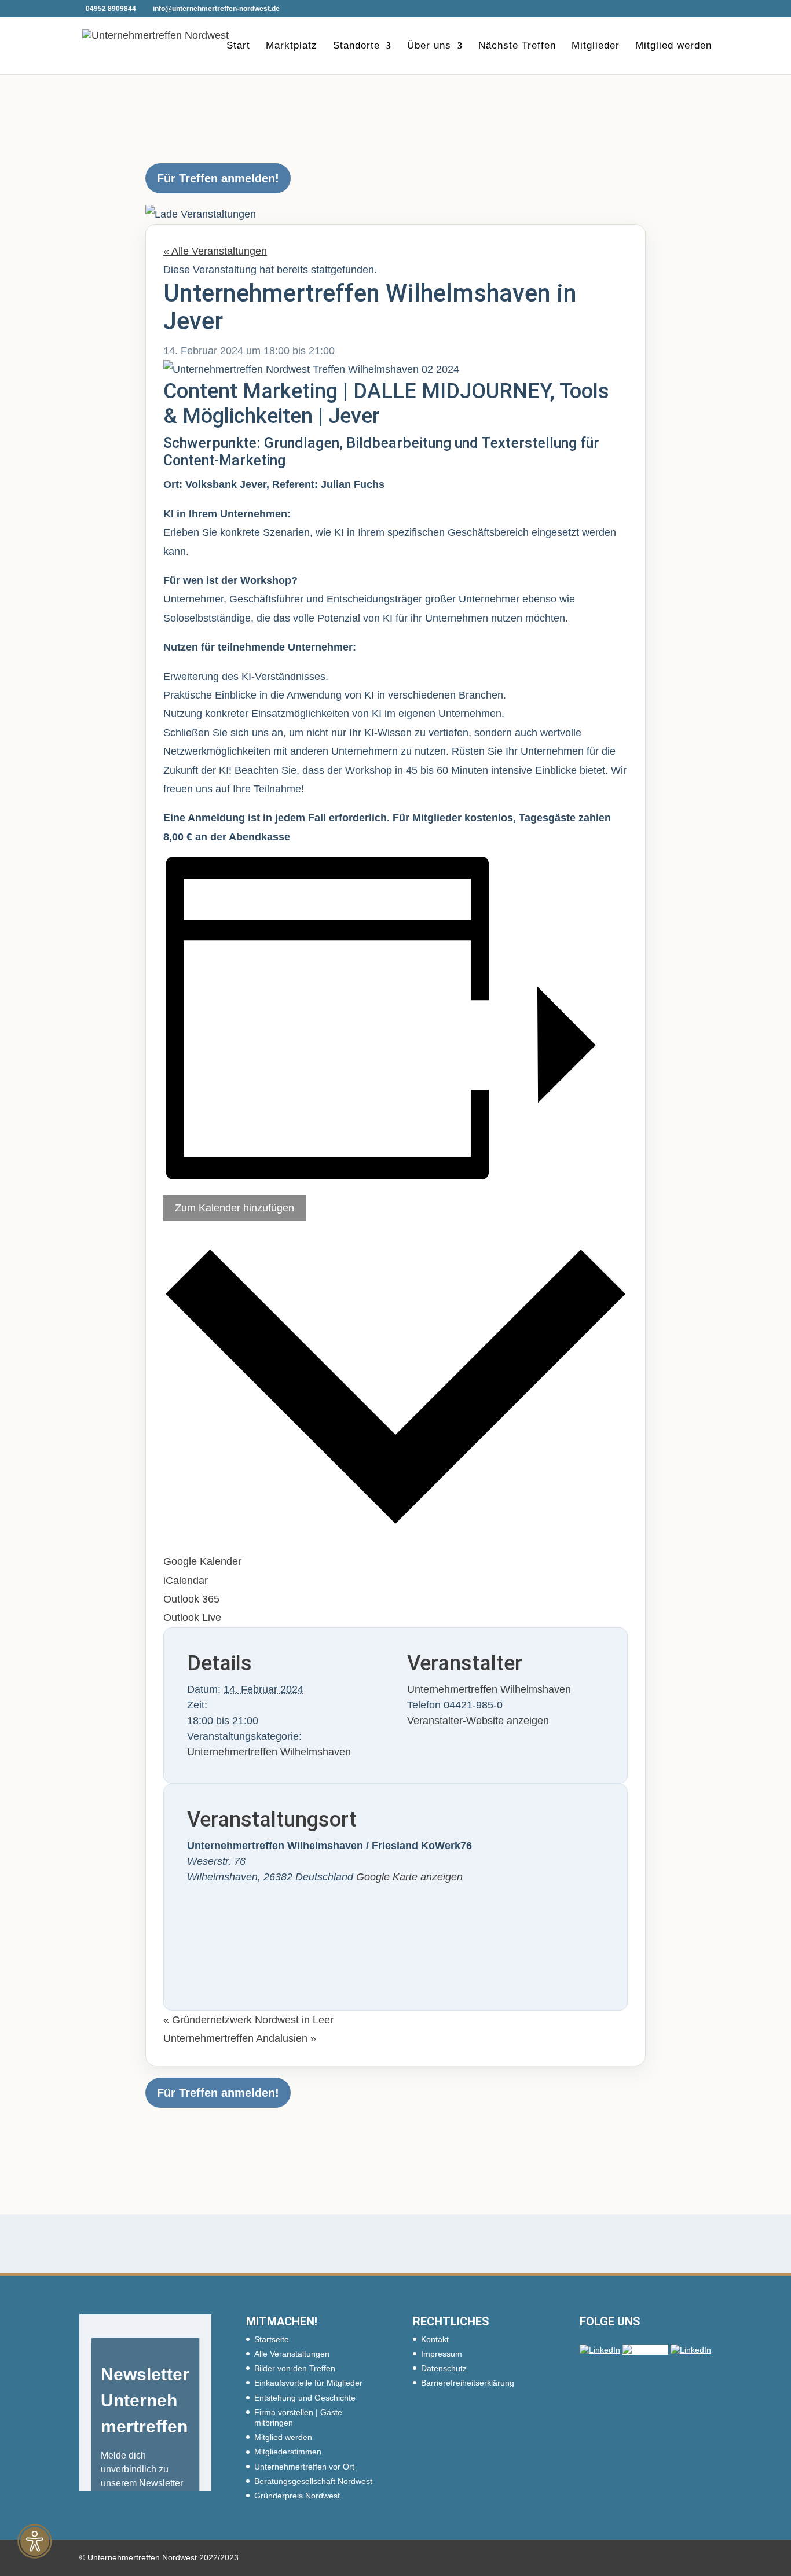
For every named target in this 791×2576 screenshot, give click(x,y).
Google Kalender (202, 1561)
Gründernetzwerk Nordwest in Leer (248, 2020)
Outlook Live (192, 1618)
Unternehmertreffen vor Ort (304, 2467)
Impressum (442, 2354)
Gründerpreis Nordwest (297, 2496)
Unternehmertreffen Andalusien (240, 2038)
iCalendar (186, 1581)
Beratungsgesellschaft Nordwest (313, 2481)
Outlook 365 (191, 1599)
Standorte (356, 46)
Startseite (272, 2339)
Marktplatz (292, 46)
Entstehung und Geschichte (305, 2398)
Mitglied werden (673, 46)
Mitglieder (596, 46)
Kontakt (435, 2339)
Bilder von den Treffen (295, 2368)
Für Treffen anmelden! (218, 178)
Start (238, 46)
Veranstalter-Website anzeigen (478, 1721)
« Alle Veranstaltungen (215, 251)
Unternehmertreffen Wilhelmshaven (269, 1752)
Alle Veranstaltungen (292, 2354)
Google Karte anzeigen (409, 1877)
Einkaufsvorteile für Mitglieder (308, 2383)
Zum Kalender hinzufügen (235, 1208)
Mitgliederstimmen (288, 2452)
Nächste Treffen (517, 46)
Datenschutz (444, 2368)
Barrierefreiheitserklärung (468, 2383)
